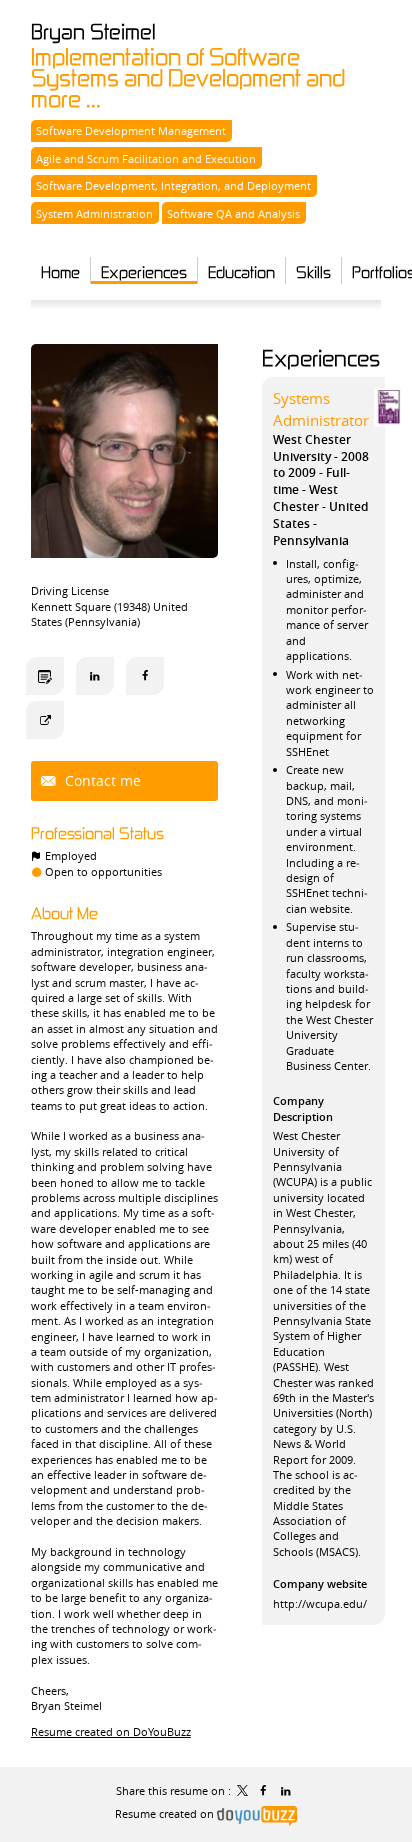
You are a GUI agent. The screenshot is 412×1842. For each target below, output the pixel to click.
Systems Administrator (321, 409)
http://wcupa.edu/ (320, 1603)
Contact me (101, 780)
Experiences (321, 357)
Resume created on (166, 1813)
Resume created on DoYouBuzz (111, 1731)
